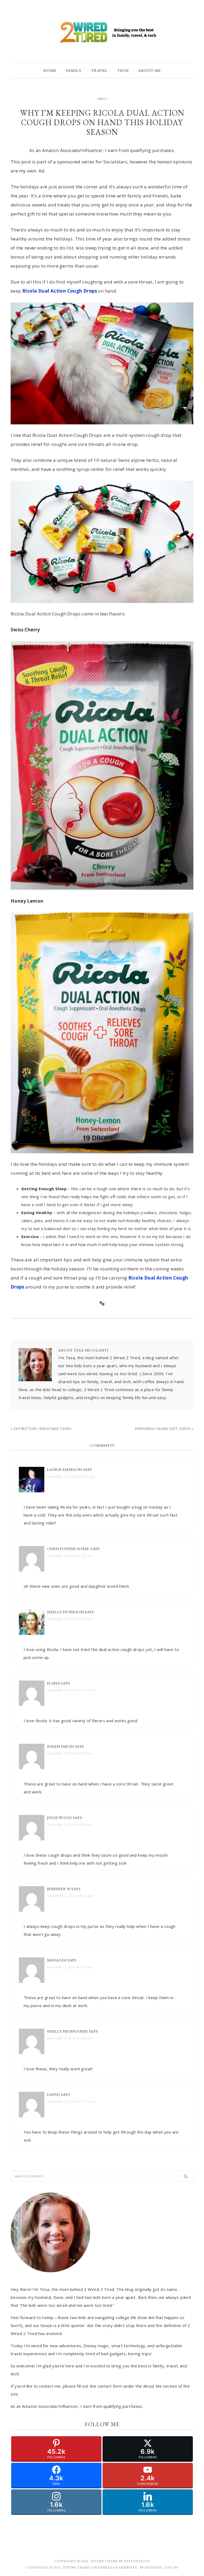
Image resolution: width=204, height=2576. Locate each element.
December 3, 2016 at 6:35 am (70, 1967)
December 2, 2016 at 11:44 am (71, 2102)
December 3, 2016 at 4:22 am (70, 2038)
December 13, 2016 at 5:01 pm (71, 1477)
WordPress (151, 2567)
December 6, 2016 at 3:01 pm (70, 1556)
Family (102, 99)
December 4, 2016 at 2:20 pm (70, 1619)
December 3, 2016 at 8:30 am (70, 1825)
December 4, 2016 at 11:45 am (71, 1690)
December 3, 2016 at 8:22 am (70, 1896)
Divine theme (104, 2561)
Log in (171, 2567)
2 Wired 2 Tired (102, 33)
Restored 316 (137, 2561)
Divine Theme (77, 2567)
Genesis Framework (118, 2567)
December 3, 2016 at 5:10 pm (70, 1753)
